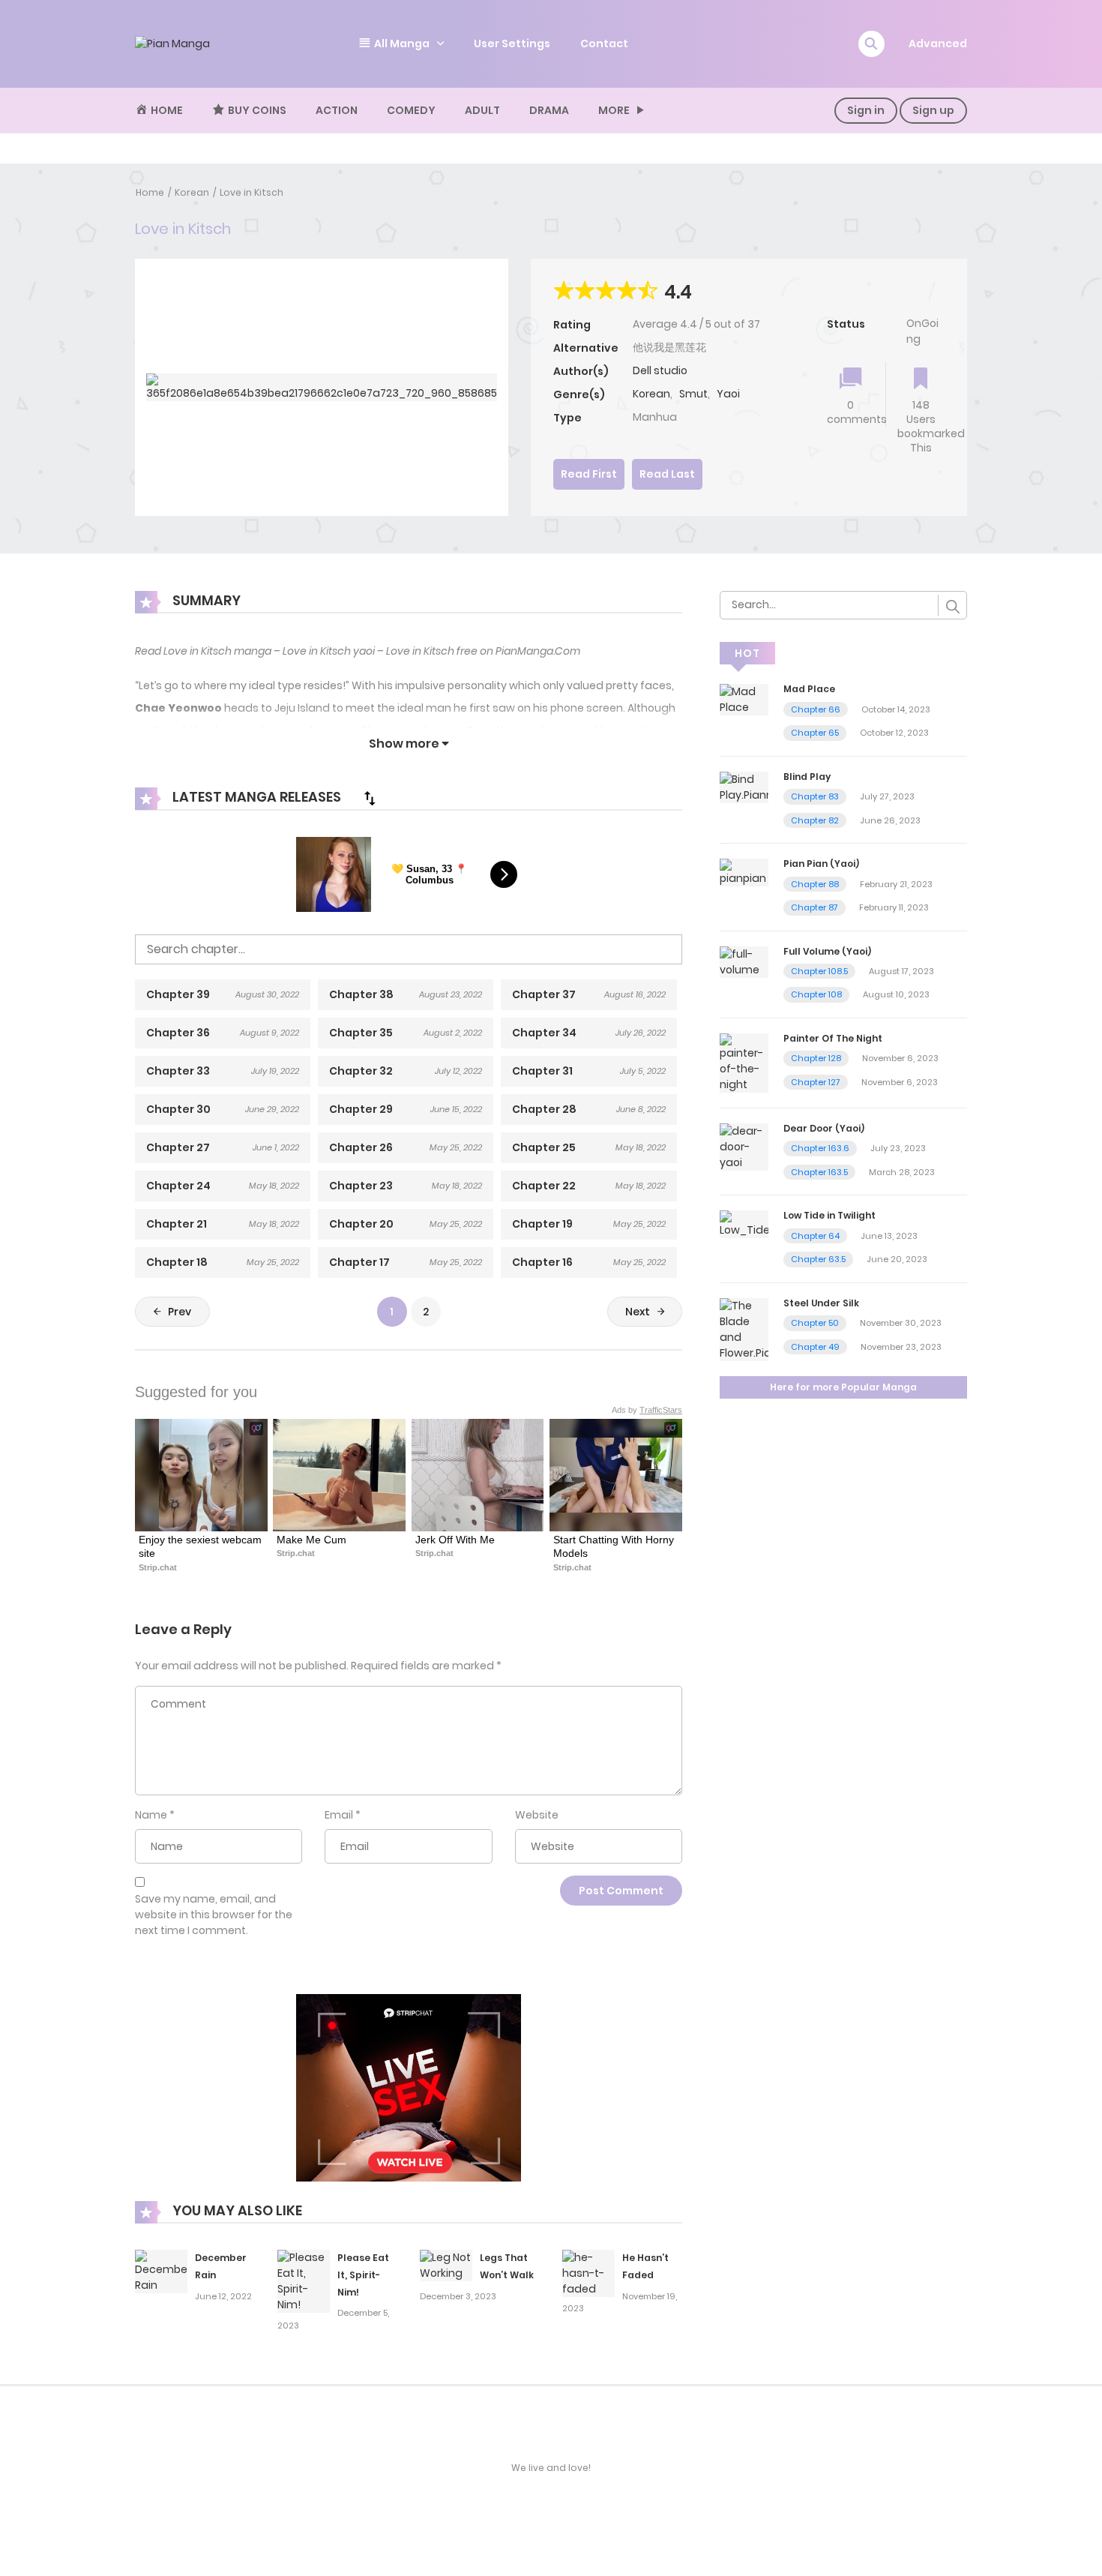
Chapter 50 (815, 1323)
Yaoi (728, 394)
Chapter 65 (815, 733)
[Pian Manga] (172, 43)
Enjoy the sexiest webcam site (201, 1546)
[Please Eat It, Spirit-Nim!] (304, 2281)
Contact (604, 43)
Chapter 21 (177, 1224)
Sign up (933, 110)
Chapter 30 (178, 1109)
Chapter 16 (542, 1262)
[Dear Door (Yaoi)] (744, 1146)
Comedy (411, 110)
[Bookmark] (921, 380)
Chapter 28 (544, 1109)
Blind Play (807, 777)
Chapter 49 (815, 1347)
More (614, 110)
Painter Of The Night (833, 1038)
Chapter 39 (178, 994)
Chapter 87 (815, 907)
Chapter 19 (542, 1224)
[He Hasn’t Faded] (588, 2272)
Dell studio (660, 370)
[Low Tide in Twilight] (744, 1224)
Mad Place (809, 689)
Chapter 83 (815, 796)
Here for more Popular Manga (843, 1387)
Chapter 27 (178, 1147)
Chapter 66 (816, 709)
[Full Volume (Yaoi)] (744, 961)
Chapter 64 (815, 1236)
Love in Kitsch (252, 192)
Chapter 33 (178, 1071)
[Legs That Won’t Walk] (446, 2265)
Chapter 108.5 (819, 971)
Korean (192, 192)
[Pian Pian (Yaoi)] (744, 871)
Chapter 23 (361, 1186)
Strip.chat (158, 1567)
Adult (482, 110)
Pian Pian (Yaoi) (821, 864)
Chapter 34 (544, 1033)
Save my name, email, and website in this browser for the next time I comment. (214, 1915)
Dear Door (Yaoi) (824, 1128)
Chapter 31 (542, 1071)
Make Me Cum (311, 1540)
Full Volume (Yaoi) (827, 951)
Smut (693, 394)
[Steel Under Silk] (744, 1329)
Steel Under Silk (821, 1303)
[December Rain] (161, 2271)
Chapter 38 (361, 994)
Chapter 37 (544, 994)
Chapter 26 (361, 1147)
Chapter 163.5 (819, 1172)
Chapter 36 (178, 1033)
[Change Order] (370, 798)
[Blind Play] (744, 787)
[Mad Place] (744, 699)
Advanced (938, 43)
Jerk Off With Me (455, 1540)
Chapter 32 (361, 1071)
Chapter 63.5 (818, 1259)
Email (339, 1815)
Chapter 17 (359, 1262)
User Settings (512, 43)
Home (150, 192)
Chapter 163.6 (820, 1148)
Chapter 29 (361, 1109)
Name (151, 1815)
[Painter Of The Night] (744, 1062)
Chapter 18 (177, 1262)
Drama (549, 110)
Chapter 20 (361, 1224)
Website (537, 1815)
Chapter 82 (815, 820)
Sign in (866, 110)
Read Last (667, 474)
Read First (589, 474)
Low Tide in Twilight (829, 1215)
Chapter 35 (361, 1033)
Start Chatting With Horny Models (615, 1546)
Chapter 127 (816, 1082)
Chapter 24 (178, 1186)
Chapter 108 (816, 994)
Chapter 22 (544, 1186)
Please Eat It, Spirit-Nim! (363, 2275)
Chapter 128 (816, 1058)
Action (337, 110)
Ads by (647, 1410)
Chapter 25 (544, 1147)
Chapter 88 (815, 884)
